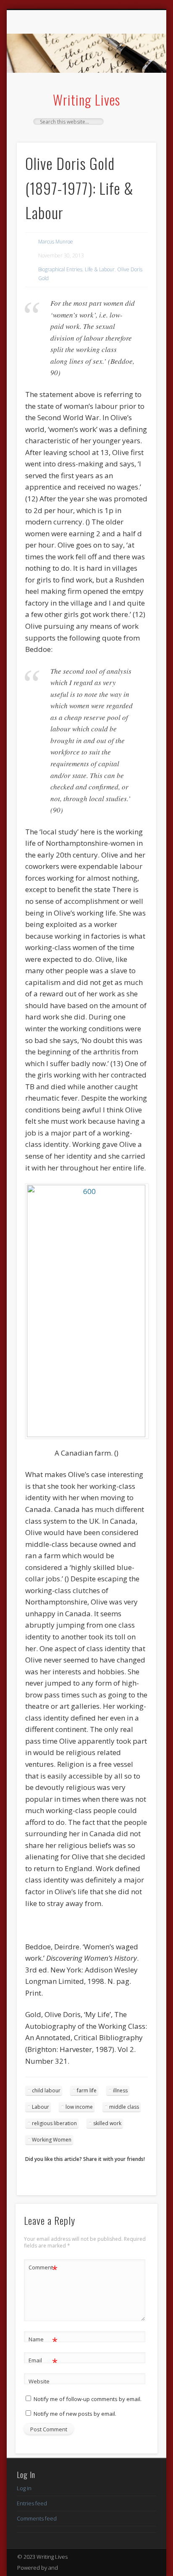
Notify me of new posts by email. (75, 2414)
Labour (41, 2107)
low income (79, 2107)
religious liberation (54, 2123)
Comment (43, 2269)
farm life (87, 2090)
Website (39, 2381)
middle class (124, 2107)
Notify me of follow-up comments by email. (88, 2399)
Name (43, 2340)
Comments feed (37, 2518)
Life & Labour (100, 269)
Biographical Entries (60, 269)
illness (120, 2090)
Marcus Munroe (56, 242)
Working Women (52, 2140)
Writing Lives (86, 99)
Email (43, 2362)
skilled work (107, 2123)
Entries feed (32, 2503)
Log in (24, 2488)
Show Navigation (136, 84)
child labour (46, 2090)
